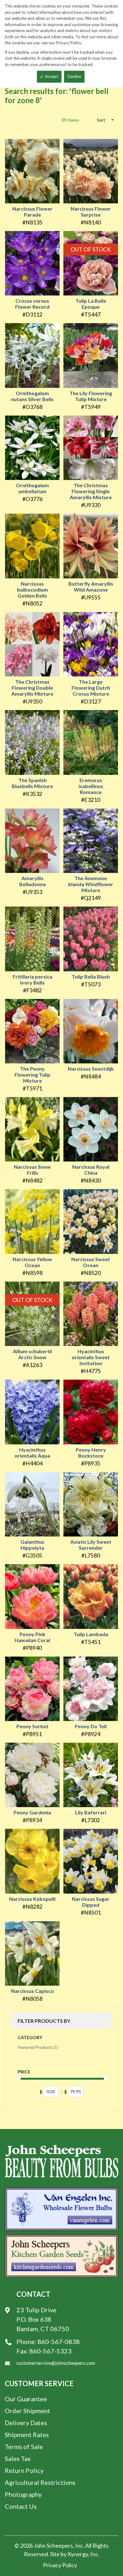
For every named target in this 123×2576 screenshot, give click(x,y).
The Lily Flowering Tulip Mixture (91, 396)
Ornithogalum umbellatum (32, 488)
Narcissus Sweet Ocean (91, 1262)
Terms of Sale (24, 2446)
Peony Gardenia (32, 1812)
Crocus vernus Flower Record (32, 304)
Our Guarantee (26, 2399)
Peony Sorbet (32, 1726)
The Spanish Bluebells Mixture (32, 783)
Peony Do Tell (91, 1726)
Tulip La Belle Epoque (91, 304)
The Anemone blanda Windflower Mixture (91, 884)
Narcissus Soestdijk (91, 1069)
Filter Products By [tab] (44, 2021)
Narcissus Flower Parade (32, 212)
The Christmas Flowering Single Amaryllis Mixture (91, 491)
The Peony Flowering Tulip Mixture (32, 1075)
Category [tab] (30, 2037)
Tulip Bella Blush (91, 976)
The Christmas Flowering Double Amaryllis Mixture (32, 688)
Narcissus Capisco (32, 1991)
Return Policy (24, 2470)
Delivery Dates (26, 2423)
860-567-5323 (50, 2351)
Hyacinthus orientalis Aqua (32, 1453)
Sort (101, 120)
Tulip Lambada (91, 1634)
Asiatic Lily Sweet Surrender (91, 1545)
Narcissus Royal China (91, 1170)
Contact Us (21, 2506)
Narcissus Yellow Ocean (32, 1262)
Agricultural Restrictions (40, 2482)
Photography (23, 2494)
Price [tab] (24, 2072)
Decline (74, 76)
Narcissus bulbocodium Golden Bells (32, 590)
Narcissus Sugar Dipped (91, 1902)
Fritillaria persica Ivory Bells (32, 979)
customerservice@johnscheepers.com (56, 2363)
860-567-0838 (59, 2342)
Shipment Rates (27, 2435)
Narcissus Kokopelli (32, 1899)
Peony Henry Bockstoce (91, 1453)
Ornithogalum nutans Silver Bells (32, 396)
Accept (52, 76)
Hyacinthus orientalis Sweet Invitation (91, 1357)
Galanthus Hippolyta (32, 1545)
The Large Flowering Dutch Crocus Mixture (91, 688)
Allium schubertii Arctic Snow (32, 1354)
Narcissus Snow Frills (32, 1170)
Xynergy (78, 2554)
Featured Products (38, 2047)
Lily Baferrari (91, 1812)
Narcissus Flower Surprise (91, 212)
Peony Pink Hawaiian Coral (32, 1637)
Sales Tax (18, 2458)
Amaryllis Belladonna (32, 881)
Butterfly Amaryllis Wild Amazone (91, 587)
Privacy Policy (60, 2565)
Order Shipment (27, 2411)
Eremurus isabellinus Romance (91, 786)
